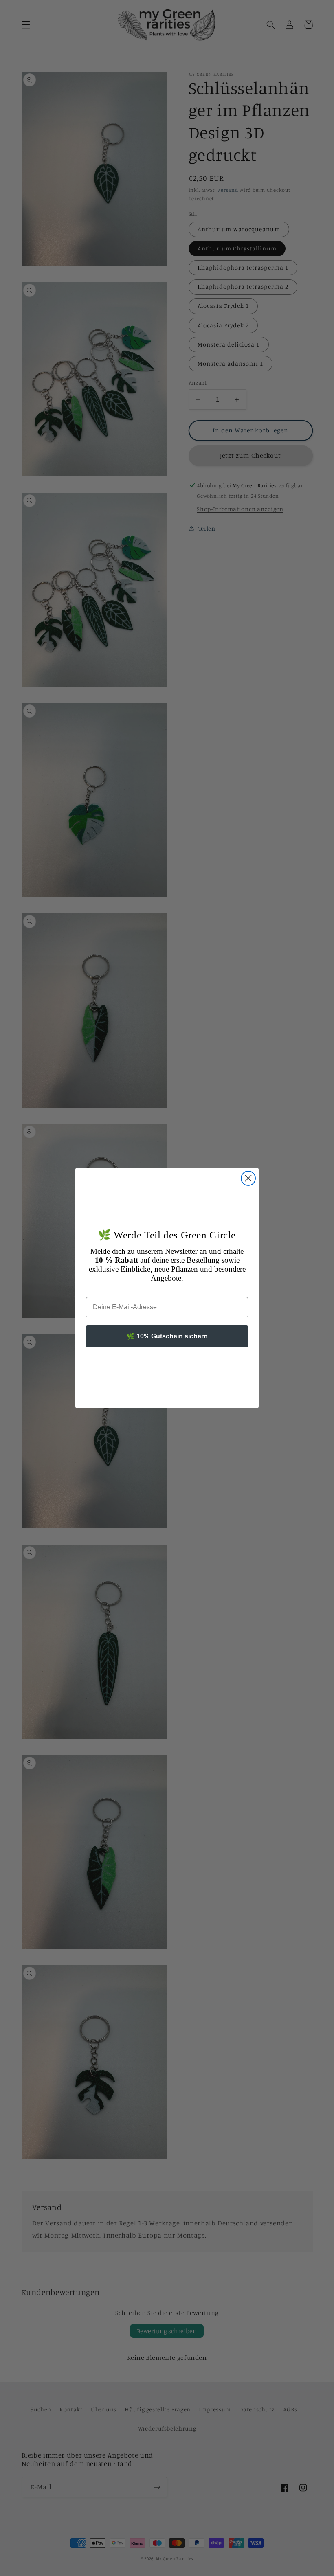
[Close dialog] (248, 1178)
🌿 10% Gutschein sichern (167, 1336)
